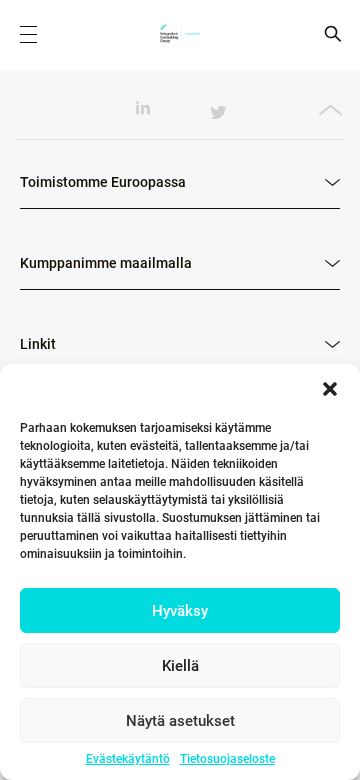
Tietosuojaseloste (227, 759)
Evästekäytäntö (128, 759)
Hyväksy (180, 611)
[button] (330, 389)
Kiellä (180, 666)
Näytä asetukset (180, 721)
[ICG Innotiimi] (180, 35)
